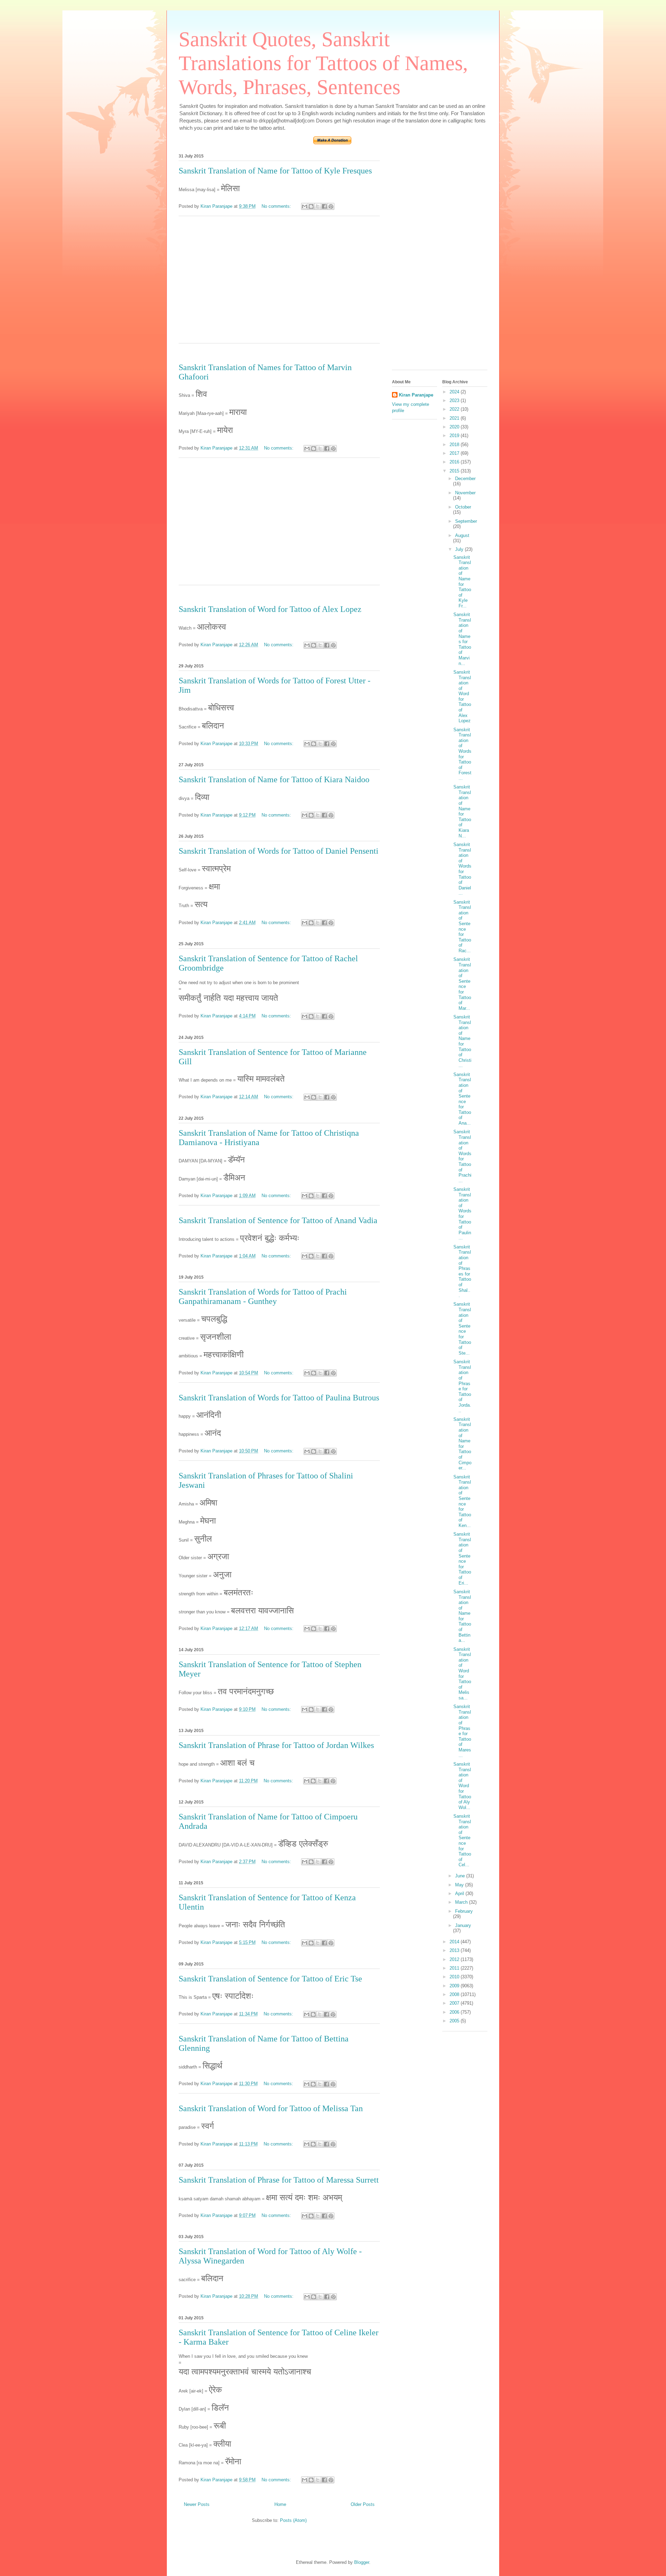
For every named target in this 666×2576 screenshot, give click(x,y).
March (462, 1902)
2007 (455, 2003)
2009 (455, 1986)
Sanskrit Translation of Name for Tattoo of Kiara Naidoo (274, 779)
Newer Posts (197, 2504)
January (463, 1925)
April (460, 1893)
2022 (455, 409)
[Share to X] (318, 206)
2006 (455, 2012)
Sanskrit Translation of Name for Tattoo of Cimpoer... (462, 1444)
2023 (455, 400)
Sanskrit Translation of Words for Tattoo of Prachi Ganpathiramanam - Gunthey (263, 1296)
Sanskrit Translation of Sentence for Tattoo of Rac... (462, 926)
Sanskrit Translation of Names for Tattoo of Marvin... (462, 639)
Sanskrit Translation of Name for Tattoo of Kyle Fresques (275, 171)
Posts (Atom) (293, 2520)
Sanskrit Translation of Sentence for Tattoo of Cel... (462, 1840)
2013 (455, 1950)
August (462, 535)
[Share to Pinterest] (331, 206)
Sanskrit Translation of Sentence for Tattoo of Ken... (462, 1501)
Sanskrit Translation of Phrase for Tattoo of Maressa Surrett (279, 2180)
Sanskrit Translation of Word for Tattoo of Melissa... (462, 1674)
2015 (455, 471)
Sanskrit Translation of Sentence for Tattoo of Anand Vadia (278, 1220)
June (461, 1876)
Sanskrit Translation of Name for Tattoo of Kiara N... (462, 811)
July (460, 549)
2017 (455, 453)
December (465, 479)
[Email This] (305, 206)
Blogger (362, 2562)
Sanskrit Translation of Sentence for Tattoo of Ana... (462, 1099)
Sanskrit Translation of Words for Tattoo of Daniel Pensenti (279, 851)
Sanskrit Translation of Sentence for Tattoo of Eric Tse (270, 1979)
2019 (455, 436)
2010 (455, 1977)
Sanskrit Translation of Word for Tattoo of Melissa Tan (271, 2108)
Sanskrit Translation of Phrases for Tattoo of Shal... (462, 1271)
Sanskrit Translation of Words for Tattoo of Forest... (462, 754)
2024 (455, 392)
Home (280, 2504)
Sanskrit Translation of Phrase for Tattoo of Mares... (462, 1731)
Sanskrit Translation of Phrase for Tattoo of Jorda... (462, 1386)
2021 (455, 418)
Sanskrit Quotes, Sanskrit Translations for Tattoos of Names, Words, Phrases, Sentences (323, 63)
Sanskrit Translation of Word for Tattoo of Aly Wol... (462, 1786)
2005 (455, 2021)
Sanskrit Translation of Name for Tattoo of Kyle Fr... (462, 582)
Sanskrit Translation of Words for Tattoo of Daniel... (462, 869)
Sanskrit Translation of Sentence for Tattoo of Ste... (462, 1328)
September (466, 521)
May (460, 1885)
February (464, 1911)
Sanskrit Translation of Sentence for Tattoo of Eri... (462, 1558)
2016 (455, 462)
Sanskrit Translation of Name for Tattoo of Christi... (462, 1041)
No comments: (277, 206)
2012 (455, 1959)
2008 (455, 1994)
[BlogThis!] (311, 206)
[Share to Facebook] (324, 206)
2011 (455, 1968)
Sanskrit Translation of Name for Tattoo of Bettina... (462, 1616)
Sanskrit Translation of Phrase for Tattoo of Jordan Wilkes (276, 1745)
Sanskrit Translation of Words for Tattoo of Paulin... (462, 1214)
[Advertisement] (279, 284)
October (463, 507)
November (465, 493)
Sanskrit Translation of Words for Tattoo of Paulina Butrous (279, 1398)
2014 (455, 1942)
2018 (455, 445)
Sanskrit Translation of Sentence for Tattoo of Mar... (462, 984)
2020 (455, 427)
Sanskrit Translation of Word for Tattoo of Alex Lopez (270, 609)
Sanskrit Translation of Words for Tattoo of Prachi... (462, 1156)
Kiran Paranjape (416, 395)
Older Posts (363, 2504)
